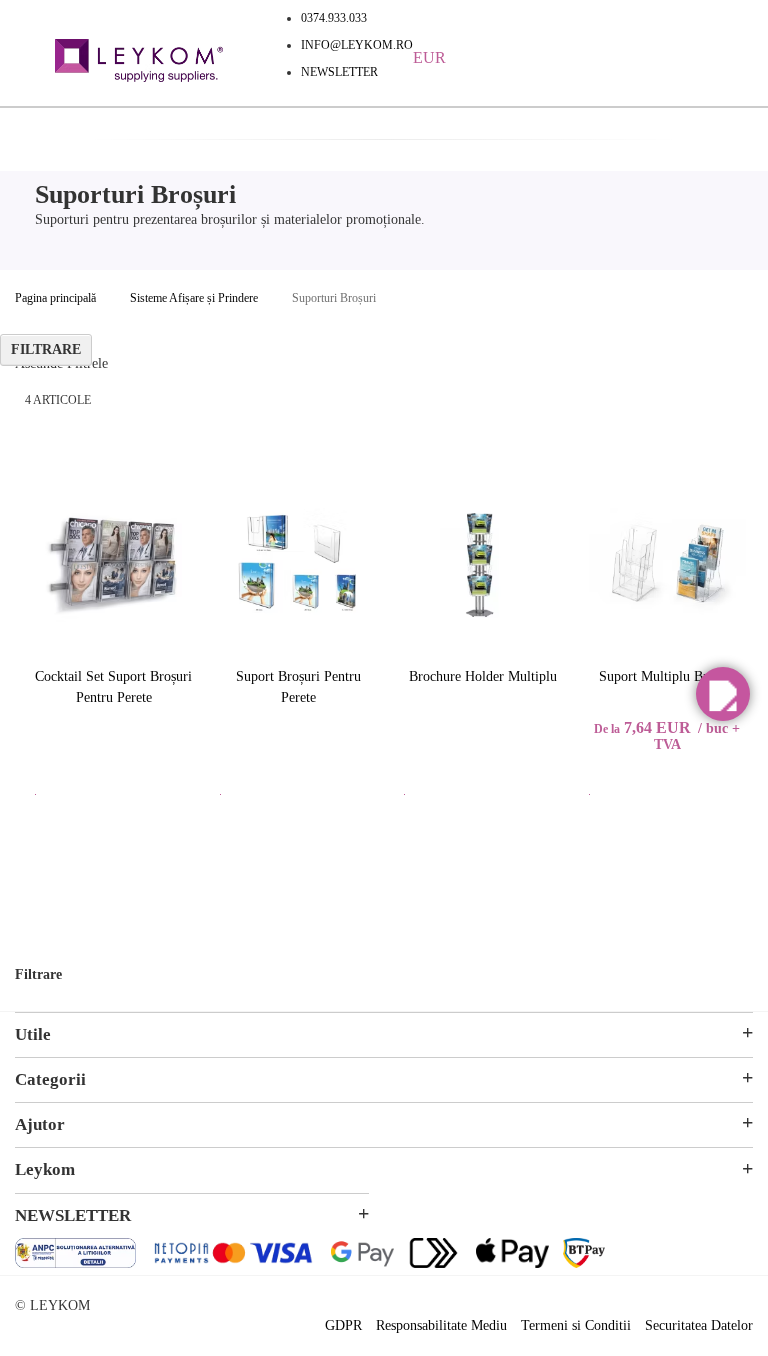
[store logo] (139, 63)
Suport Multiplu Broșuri (667, 676)
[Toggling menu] (30, 51)
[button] (723, 694)
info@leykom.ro (357, 45)
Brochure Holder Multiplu (483, 676)
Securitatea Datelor (699, 1325)
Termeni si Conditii (576, 1325)
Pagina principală (55, 298)
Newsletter (339, 72)
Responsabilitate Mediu (441, 1325)
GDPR (343, 1325)
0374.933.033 (334, 18)
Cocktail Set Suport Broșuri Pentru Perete (113, 687)
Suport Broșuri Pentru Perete (298, 687)
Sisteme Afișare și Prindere (194, 298)
